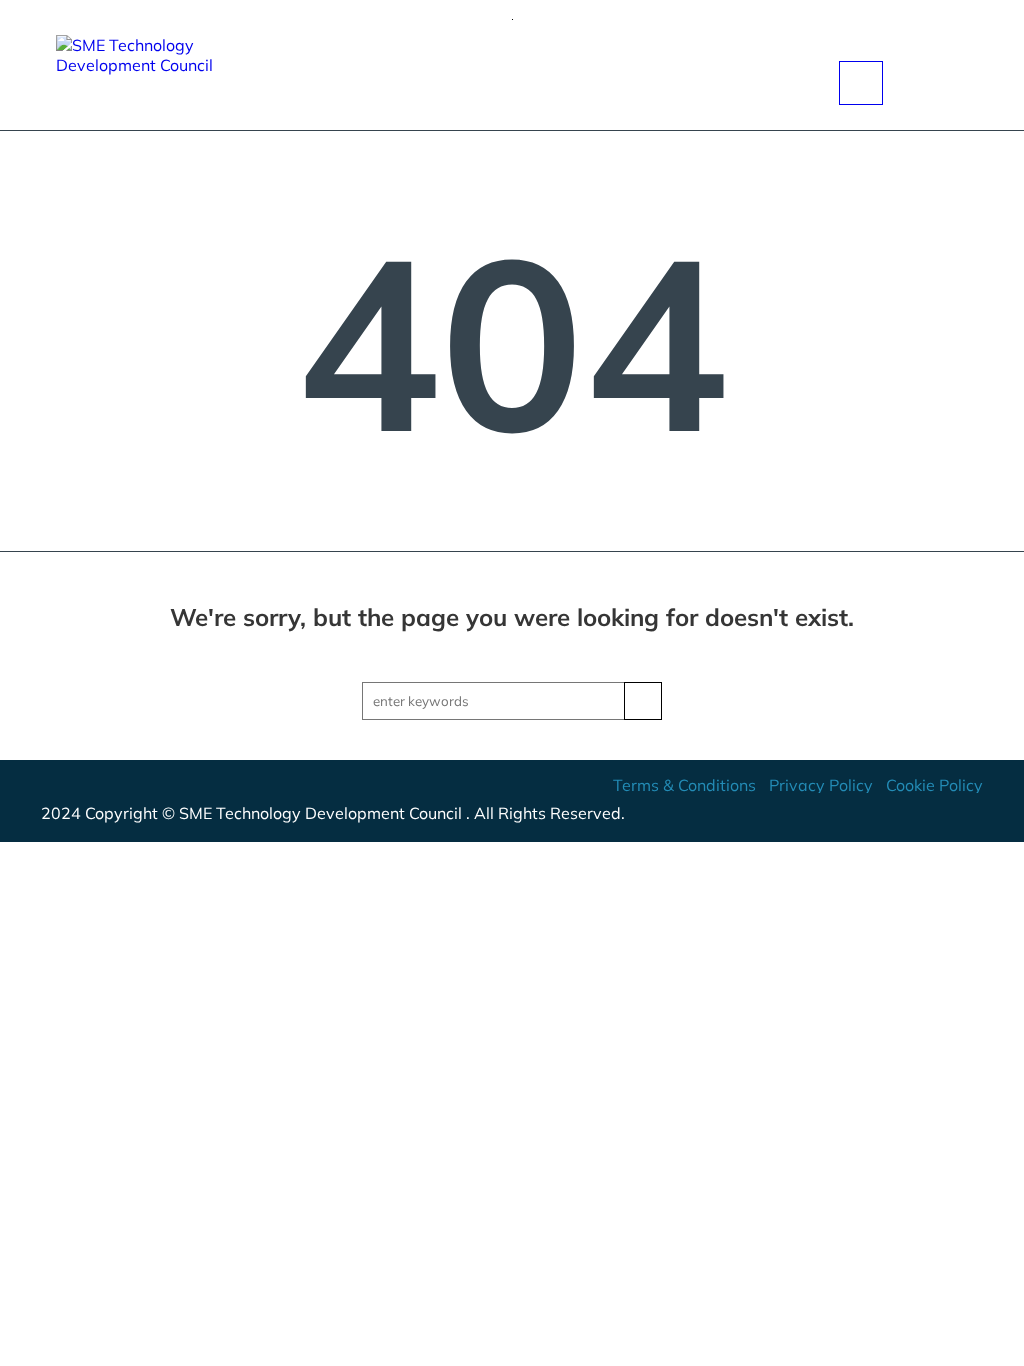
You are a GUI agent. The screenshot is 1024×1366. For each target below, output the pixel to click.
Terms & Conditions (684, 785)
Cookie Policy (934, 785)
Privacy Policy (821, 785)
